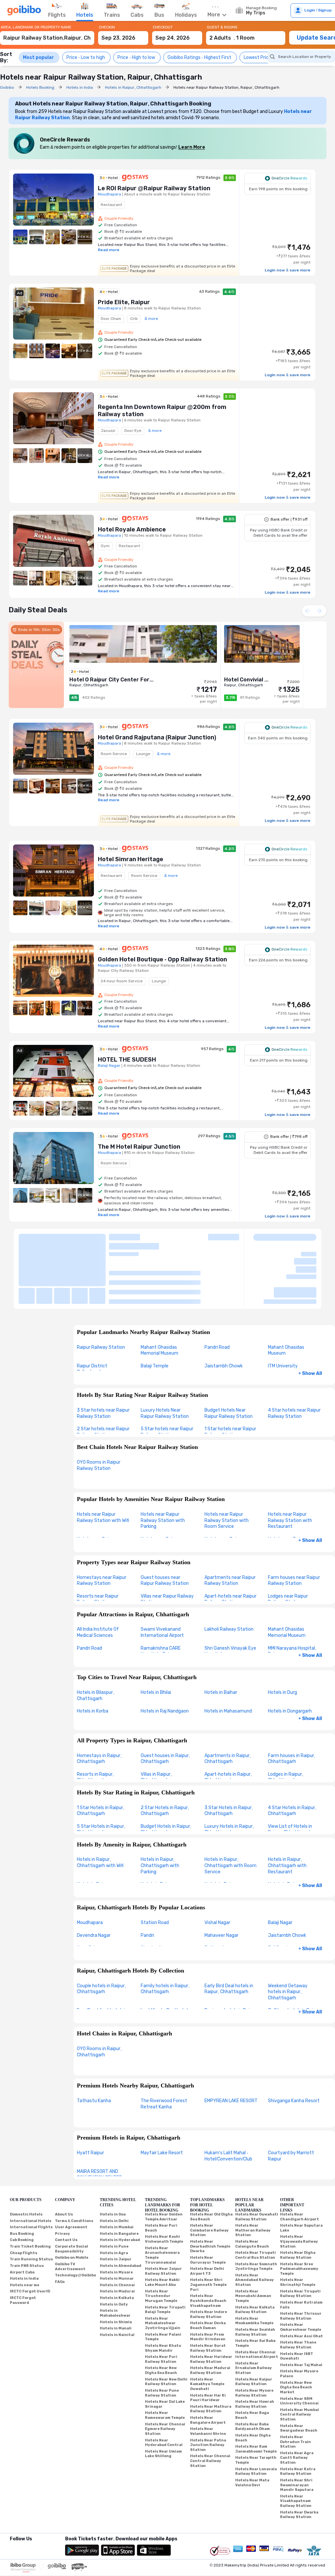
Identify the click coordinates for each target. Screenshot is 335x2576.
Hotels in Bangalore (119, 2179)
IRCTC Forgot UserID (30, 2237)
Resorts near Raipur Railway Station (98, 1545)
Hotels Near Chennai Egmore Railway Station (165, 2374)
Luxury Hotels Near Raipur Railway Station (165, 1359)
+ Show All (310, 1319)
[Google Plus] (10, 2493)
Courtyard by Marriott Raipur (291, 2102)
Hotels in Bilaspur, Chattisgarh (96, 1641)
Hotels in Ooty (114, 2250)
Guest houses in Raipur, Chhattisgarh (165, 1704)
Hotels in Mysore (116, 2218)
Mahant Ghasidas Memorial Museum (159, 1296)
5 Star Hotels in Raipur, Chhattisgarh (101, 1775)
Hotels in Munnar (117, 2224)
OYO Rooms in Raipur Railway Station (99, 1411)
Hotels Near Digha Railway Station (298, 2201)
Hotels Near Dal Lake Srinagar (165, 2350)
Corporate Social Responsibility (71, 2195)
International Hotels (31, 2166)
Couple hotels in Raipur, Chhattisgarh (101, 1934)
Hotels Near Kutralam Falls (301, 2251)
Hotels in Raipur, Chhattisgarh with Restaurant (287, 1811)
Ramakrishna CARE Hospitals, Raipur (161, 1597)
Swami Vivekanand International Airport (162, 1578)
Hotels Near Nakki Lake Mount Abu (162, 2228)
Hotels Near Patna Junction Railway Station (208, 2390)
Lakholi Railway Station (229, 1575)
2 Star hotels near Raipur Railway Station (103, 1378)
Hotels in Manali (116, 2274)
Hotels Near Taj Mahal (301, 2310)
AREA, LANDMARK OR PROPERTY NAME (36, 27)
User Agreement (71, 2173)
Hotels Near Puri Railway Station (161, 2305)
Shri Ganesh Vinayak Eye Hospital (230, 1597)
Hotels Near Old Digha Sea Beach (211, 2162)
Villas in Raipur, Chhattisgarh (156, 1723)
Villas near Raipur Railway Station (167, 1545)
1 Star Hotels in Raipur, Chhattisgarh (101, 1756)
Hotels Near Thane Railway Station (298, 2290)
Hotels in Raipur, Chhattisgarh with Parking (160, 1811)
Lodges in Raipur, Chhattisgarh (286, 1723)
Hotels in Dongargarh (290, 1657)
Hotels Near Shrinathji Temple (298, 2228)
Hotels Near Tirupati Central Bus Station (256, 2201)
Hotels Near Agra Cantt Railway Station (297, 2403)
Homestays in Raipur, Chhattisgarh (99, 1704)
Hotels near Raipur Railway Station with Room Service (227, 1466)
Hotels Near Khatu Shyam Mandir (163, 2294)
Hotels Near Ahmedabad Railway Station (255, 2225)
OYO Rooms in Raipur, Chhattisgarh (99, 1997)
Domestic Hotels (26, 2160)
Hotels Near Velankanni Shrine (208, 2377)
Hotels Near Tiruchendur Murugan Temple (161, 2241)
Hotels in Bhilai (156, 1638)
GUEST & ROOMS (222, 27)
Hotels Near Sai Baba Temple (255, 2289)
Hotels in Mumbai (117, 2173)
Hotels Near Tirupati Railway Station (300, 2239)
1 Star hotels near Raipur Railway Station (230, 1378)
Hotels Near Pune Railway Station (162, 2339)
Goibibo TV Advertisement (70, 2212)
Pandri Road (217, 1293)
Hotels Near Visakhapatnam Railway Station (296, 2446)
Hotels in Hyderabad (120, 2186)
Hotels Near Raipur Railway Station (254, 2327)
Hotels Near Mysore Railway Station (254, 2339)
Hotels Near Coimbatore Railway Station (209, 2176)
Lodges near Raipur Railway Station (288, 1545)
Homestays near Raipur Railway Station (102, 1526)
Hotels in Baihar (221, 1638)
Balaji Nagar (280, 1868)
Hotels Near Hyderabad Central (164, 2388)
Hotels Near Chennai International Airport (257, 2300)
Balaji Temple (155, 1311)
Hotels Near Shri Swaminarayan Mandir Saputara (297, 2431)
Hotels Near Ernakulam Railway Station (254, 2313)
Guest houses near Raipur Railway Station (165, 1526)
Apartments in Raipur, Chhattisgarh (228, 1704)
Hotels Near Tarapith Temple (256, 2406)
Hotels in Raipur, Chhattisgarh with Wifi (100, 1808)
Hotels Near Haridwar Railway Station (211, 2305)
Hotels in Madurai (117, 2237)
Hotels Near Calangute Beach (252, 2190)
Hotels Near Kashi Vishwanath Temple (164, 2185)
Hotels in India (24, 2224)
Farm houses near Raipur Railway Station (294, 1526)
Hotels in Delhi (114, 2166)
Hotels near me (25, 2230)
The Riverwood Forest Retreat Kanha (164, 2049)
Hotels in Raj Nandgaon (165, 1657)
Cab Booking (22, 2186)
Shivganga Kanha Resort (294, 2046)
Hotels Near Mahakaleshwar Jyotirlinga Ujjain (163, 2269)
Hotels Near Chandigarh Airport (300, 2162)
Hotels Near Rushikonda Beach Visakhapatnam (208, 2246)
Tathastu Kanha (94, 2046)
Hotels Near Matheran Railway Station (253, 2176)
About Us (64, 2160)
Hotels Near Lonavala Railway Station (256, 2417)
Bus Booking (22, 2179)
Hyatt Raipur (90, 2098)
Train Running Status (31, 2205)
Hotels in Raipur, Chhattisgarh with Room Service (230, 1811)
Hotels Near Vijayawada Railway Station (299, 2187)
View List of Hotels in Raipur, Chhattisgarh (290, 1775)
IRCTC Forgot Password (23, 2246)
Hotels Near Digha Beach (253, 2383)
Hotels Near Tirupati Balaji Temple (165, 2255)
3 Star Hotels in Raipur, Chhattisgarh (229, 1756)
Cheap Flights (24, 2198)
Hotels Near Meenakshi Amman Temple (253, 2241)
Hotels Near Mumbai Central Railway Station (300, 2360)
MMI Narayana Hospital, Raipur (292, 1597)
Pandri (147, 1881)
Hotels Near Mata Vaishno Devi (252, 2428)
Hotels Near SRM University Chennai (299, 2346)
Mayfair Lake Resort (162, 2098)
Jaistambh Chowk (224, 1311)
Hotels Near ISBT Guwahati (297, 2302)
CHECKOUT (163, 27)
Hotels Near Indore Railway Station (209, 2260)
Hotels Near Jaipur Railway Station (163, 2217)
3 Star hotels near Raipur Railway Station (103, 1359)
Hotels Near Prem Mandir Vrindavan (208, 2282)
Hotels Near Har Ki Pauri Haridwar (208, 2343)
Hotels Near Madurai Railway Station (210, 2316)
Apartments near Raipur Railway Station (230, 1526)
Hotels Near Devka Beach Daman (208, 2271)
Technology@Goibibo (75, 2221)
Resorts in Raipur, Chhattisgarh (95, 1723)
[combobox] (47, 35)
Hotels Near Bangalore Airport (208, 2366)
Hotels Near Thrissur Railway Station (301, 2262)
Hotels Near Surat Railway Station (208, 2294)
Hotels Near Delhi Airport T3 (207, 2217)
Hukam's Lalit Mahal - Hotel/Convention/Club (228, 2102)
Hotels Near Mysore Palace (299, 2319)
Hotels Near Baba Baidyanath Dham (253, 2372)
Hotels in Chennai (117, 2230)
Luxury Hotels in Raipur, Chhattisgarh (229, 1775)
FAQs (60, 2227)
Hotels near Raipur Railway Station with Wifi (103, 1463)
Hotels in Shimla (116, 2267)
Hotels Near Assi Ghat (301, 2281)
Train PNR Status (27, 2211)
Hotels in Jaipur (116, 2205)
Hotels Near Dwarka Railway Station (299, 2460)
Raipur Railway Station (101, 1293)
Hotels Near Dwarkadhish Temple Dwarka (210, 2192)
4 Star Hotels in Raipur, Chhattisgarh (292, 1756)
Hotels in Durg (282, 1638)
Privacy (62, 2179)
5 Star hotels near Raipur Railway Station (167, 1378)
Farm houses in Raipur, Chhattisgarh (292, 1704)
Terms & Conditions (74, 2166)
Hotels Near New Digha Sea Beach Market (296, 2333)
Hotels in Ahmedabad (121, 2211)
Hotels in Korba (93, 1657)
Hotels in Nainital (117, 2280)
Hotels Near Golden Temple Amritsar (164, 2162)
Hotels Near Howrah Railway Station (255, 2350)
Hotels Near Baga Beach (252, 2361)
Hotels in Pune (114, 2192)
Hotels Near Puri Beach (161, 2174)
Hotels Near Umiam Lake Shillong (163, 2399)
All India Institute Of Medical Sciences (98, 1578)
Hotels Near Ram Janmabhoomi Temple (256, 2395)
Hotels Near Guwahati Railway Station (257, 2162)
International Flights (31, 2173)
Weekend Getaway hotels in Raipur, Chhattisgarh (288, 1937)
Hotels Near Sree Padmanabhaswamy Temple (299, 2214)
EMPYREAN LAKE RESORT (231, 2046)
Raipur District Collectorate (92, 1314)
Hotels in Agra (114, 2198)
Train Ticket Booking (30, 2192)
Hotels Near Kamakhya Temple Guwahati (207, 2329)
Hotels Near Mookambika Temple (254, 2266)
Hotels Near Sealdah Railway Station (255, 2278)
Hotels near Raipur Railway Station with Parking (163, 1466)
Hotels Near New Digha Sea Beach (161, 2316)
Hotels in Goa (113, 2160)
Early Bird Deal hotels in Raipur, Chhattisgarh (229, 1934)
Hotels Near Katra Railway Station (298, 2417)
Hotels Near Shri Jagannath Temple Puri (208, 2230)
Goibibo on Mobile (72, 2203)
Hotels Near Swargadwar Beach (299, 2374)
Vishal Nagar (217, 1868)
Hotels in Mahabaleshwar (115, 2259)
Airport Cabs (22, 2218)
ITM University (283, 1311)
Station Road (155, 1868)
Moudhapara (90, 1868)
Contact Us (66, 2186)
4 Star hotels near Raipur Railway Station (294, 1359)
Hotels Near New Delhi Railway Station (166, 2327)
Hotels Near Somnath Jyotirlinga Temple (256, 2212)
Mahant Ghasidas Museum (286, 1296)
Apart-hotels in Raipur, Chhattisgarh (228, 1723)
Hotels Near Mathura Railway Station (211, 2354)
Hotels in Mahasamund (228, 1657)
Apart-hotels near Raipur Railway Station (230, 1545)
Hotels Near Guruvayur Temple (208, 2206)
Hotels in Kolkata (117, 2243)
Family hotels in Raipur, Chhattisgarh (165, 1934)
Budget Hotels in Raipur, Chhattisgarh (166, 1775)
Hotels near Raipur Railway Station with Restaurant (290, 1466)
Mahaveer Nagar (221, 1881)
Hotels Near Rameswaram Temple (165, 2361)
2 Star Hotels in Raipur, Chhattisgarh (165, 1756)
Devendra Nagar (94, 1881)
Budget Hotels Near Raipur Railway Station (229, 1359)
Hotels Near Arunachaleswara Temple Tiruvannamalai (162, 2201)
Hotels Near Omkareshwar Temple (301, 2273)
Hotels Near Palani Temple (163, 2282)
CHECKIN (107, 27)
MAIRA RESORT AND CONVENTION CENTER (99, 2120)
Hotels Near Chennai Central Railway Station (210, 2406)
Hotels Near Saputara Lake (301, 2174)
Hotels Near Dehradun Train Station (295, 2387)
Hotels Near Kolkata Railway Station (255, 2255)
